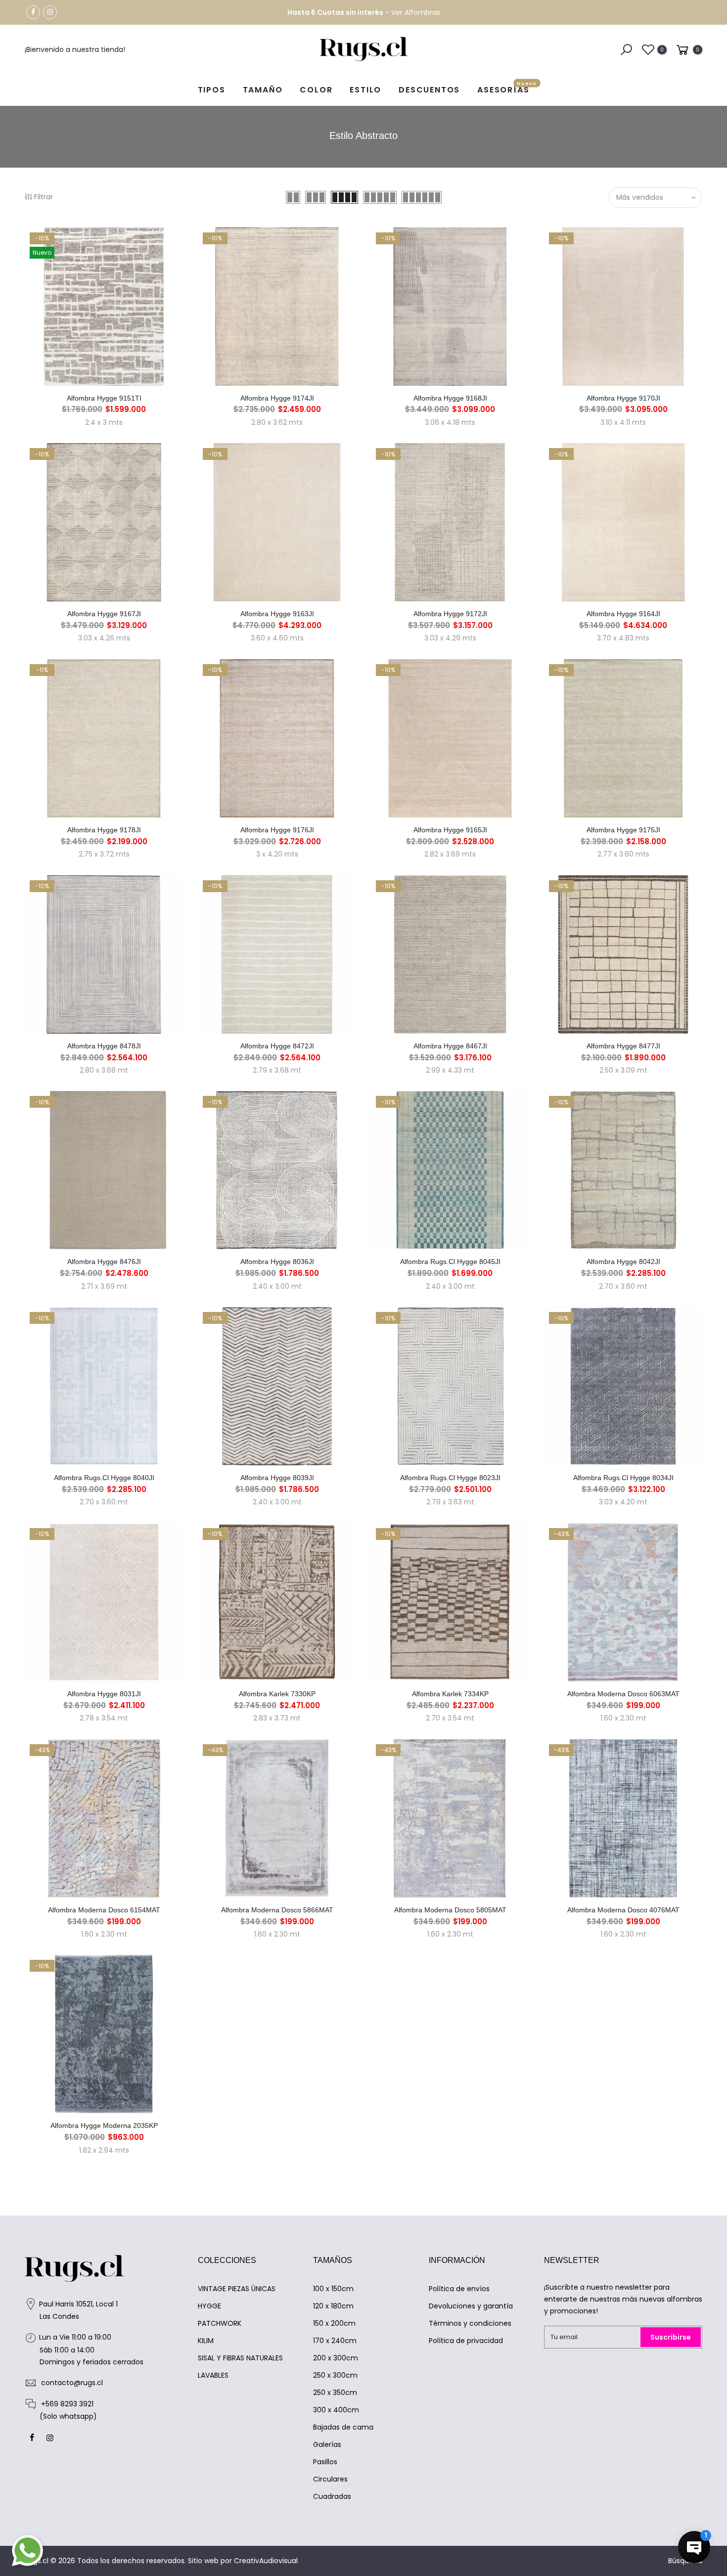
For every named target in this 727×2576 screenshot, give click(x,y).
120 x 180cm (333, 2306)
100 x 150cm (333, 2289)
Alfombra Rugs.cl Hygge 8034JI (623, 1478)
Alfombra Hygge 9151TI (104, 398)
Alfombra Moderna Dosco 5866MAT (277, 1910)
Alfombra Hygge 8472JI (277, 1046)
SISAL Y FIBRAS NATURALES (240, 2358)
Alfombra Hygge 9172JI (450, 614)
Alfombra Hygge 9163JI (277, 614)
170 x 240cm (335, 2341)
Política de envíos (459, 2289)
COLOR (316, 90)
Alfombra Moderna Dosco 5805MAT (450, 1910)
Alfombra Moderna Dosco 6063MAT (623, 1694)
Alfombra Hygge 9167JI (104, 614)
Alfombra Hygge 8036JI (277, 1262)
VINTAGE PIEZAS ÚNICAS (237, 2289)
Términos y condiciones (470, 2323)
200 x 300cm (336, 2358)
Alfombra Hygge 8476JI (104, 1262)
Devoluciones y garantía (471, 2306)
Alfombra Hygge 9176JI (277, 830)
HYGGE (209, 2306)
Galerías (327, 2444)
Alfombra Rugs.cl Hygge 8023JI (450, 1478)
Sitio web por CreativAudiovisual (243, 2561)
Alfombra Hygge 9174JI (277, 398)
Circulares (330, 2479)
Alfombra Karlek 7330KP (277, 1694)
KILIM (206, 2341)
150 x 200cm (334, 2323)
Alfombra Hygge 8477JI (623, 1046)
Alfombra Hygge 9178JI (104, 830)
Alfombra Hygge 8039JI (277, 1478)
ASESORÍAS (507, 88)
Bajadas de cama (343, 2427)
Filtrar (44, 197)
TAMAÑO (263, 90)
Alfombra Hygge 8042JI (623, 1262)
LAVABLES (213, 2375)
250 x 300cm (335, 2375)
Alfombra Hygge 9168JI (450, 398)
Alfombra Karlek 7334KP (450, 1694)
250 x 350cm (335, 2393)
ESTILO (365, 90)
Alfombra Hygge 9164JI (623, 614)
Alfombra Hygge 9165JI (450, 830)
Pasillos (325, 2462)
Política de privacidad (466, 2341)
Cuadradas (332, 2496)
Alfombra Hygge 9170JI (623, 398)
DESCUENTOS (429, 90)
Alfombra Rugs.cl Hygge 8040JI (104, 1478)
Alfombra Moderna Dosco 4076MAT (623, 1910)
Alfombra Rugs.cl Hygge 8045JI (450, 1262)
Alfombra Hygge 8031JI (104, 1694)
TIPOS (212, 90)
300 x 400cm (336, 2410)
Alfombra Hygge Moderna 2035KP (104, 2125)
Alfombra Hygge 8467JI (450, 1046)
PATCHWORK (220, 2323)
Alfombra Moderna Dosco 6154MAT (104, 1910)
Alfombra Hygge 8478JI (104, 1046)
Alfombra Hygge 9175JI (623, 830)
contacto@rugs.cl (72, 2383)
